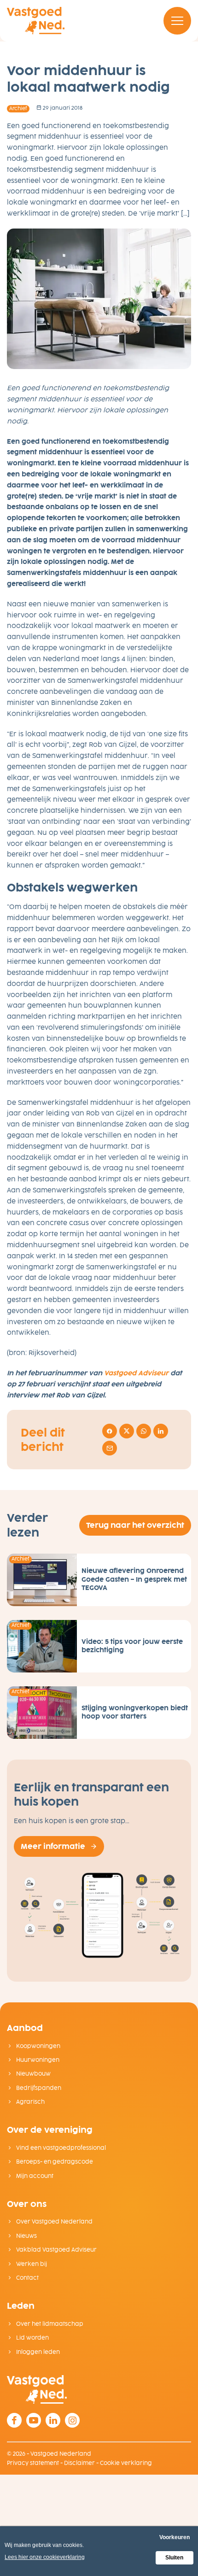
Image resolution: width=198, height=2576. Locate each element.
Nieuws (26, 2236)
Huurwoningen (37, 2060)
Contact (27, 2278)
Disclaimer (79, 2463)
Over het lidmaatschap (49, 2324)
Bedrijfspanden (38, 2088)
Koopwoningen (38, 2046)
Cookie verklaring (126, 2463)
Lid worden (32, 2338)
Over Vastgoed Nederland (54, 2222)
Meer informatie (53, 1846)
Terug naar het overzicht (135, 1525)
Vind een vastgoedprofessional (60, 2148)
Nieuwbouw (33, 2074)
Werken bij (31, 2264)
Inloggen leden (37, 2352)
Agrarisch (30, 2102)
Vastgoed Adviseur (136, 1373)
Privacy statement (33, 2463)
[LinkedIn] (53, 2420)
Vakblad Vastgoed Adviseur (56, 2250)
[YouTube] (34, 2420)
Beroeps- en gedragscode (54, 2162)
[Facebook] (14, 2420)
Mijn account (34, 2176)
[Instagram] (72, 2420)
